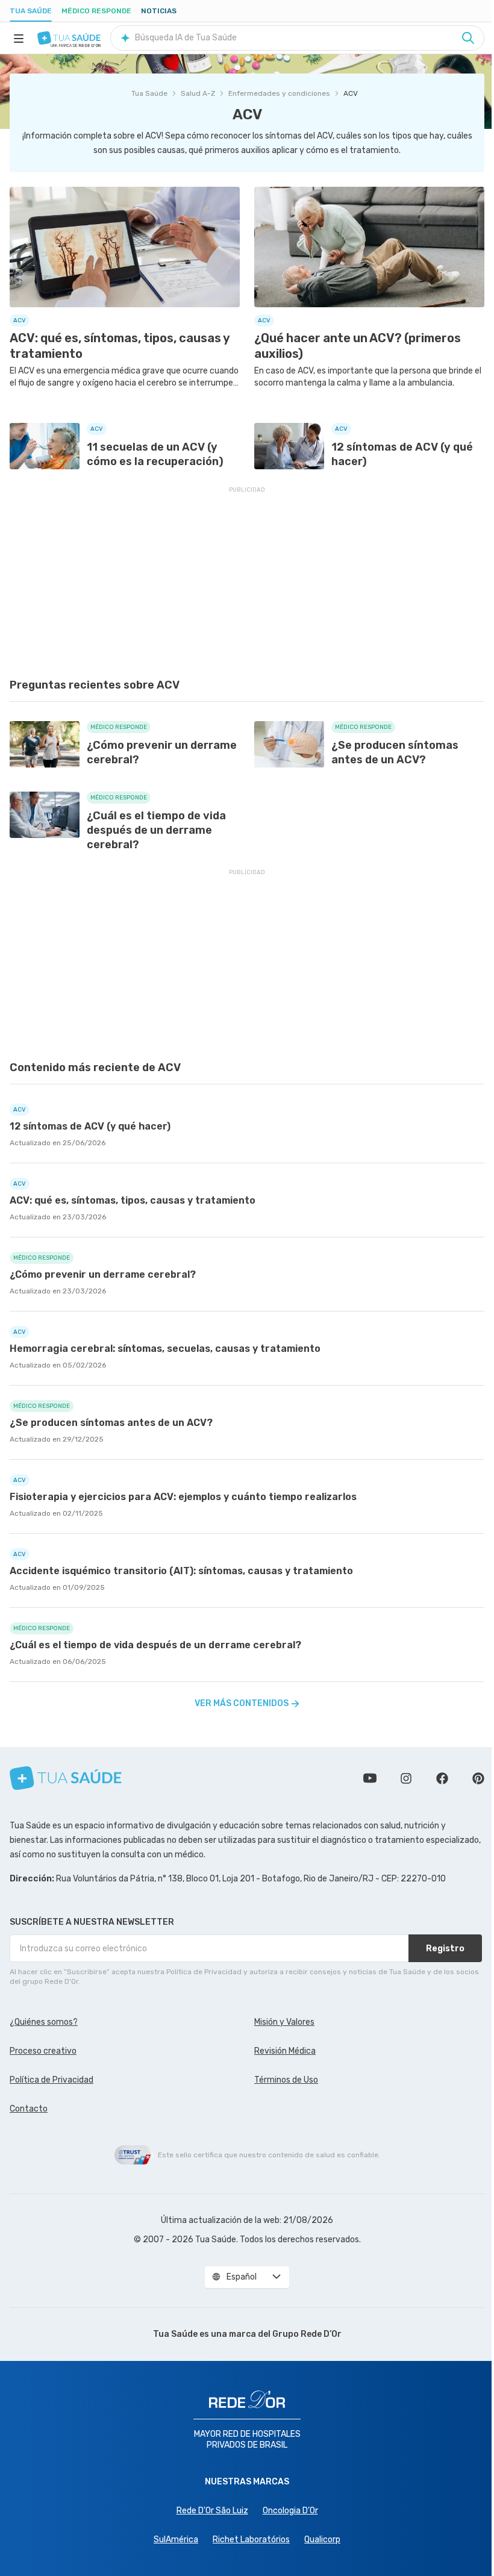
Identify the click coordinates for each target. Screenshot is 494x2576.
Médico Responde (96, 11)
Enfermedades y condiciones (279, 93)
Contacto (29, 2109)
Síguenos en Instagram (406, 1778)
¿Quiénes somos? (44, 2022)
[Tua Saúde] (69, 38)
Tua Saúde (31, 11)
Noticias (159, 11)
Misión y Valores (284, 2022)
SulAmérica (176, 2540)
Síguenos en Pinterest (478, 1778)
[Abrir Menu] (19, 38)
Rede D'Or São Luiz (212, 2511)
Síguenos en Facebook (442, 1778)
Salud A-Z (198, 93)
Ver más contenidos (242, 1703)
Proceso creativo (43, 2051)
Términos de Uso (286, 2080)
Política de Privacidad (52, 2080)
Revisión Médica (285, 2051)
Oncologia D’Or (290, 2511)
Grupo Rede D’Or (307, 2334)
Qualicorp (322, 2540)
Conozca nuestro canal (370, 1778)
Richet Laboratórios (251, 2540)
